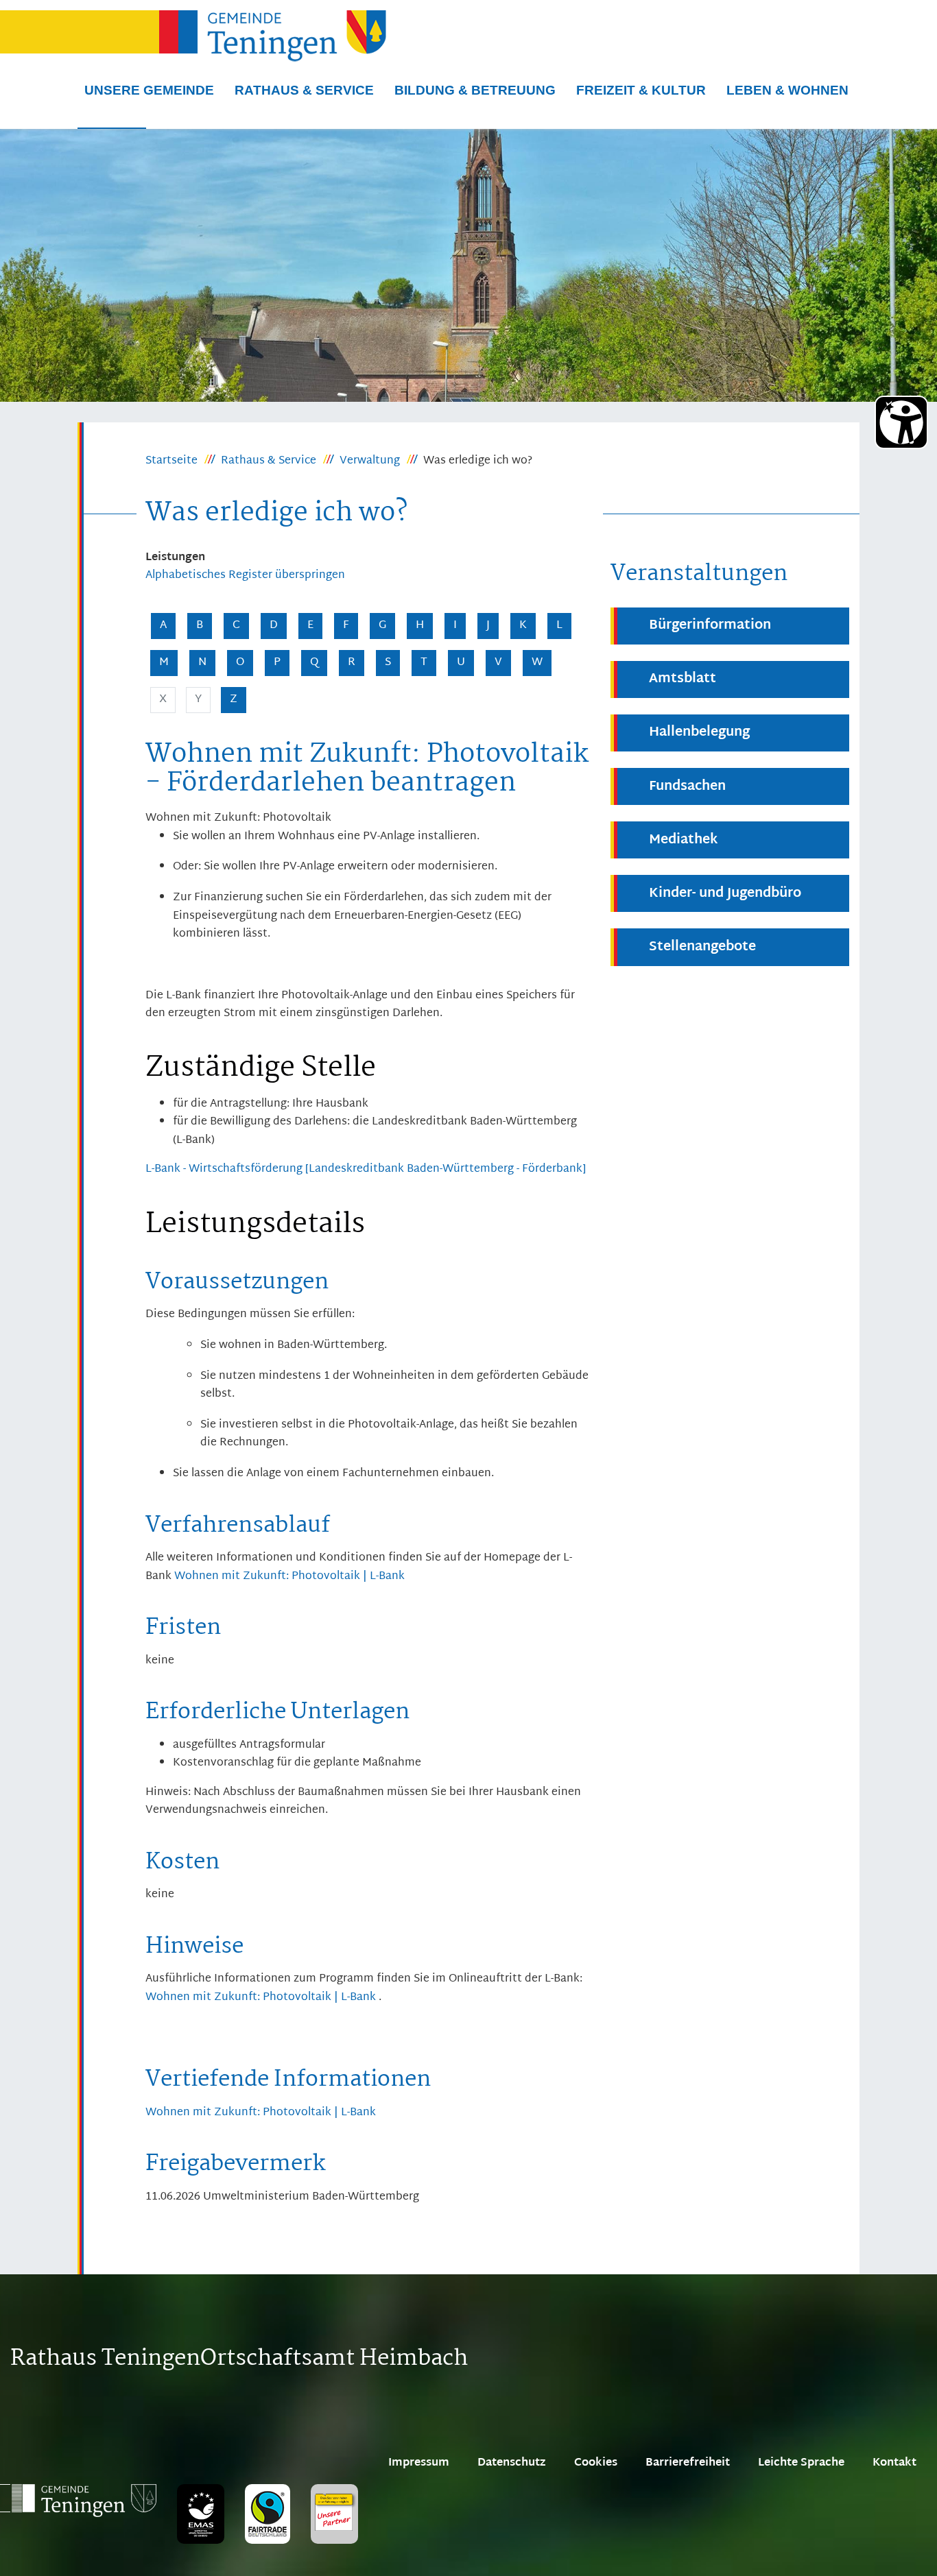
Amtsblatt (683, 679)
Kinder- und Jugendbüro (725, 894)
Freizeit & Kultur (641, 90)
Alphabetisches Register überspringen (245, 576)
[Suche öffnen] (112, 128)
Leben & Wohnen (787, 90)
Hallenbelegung (699, 733)
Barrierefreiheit (688, 2463)
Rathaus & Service (304, 90)
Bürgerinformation (710, 626)
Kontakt (894, 2463)
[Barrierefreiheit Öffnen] (901, 422)
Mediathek (684, 840)
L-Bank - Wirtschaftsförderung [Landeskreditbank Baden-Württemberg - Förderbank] (366, 1169)
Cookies (596, 2463)
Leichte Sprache (801, 2463)
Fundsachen (687, 787)
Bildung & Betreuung (475, 90)
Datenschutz (512, 2463)
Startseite (171, 461)
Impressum (419, 2463)
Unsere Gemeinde (149, 90)
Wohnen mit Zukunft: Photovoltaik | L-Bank (289, 1577)
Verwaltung (370, 461)
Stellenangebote (702, 947)
